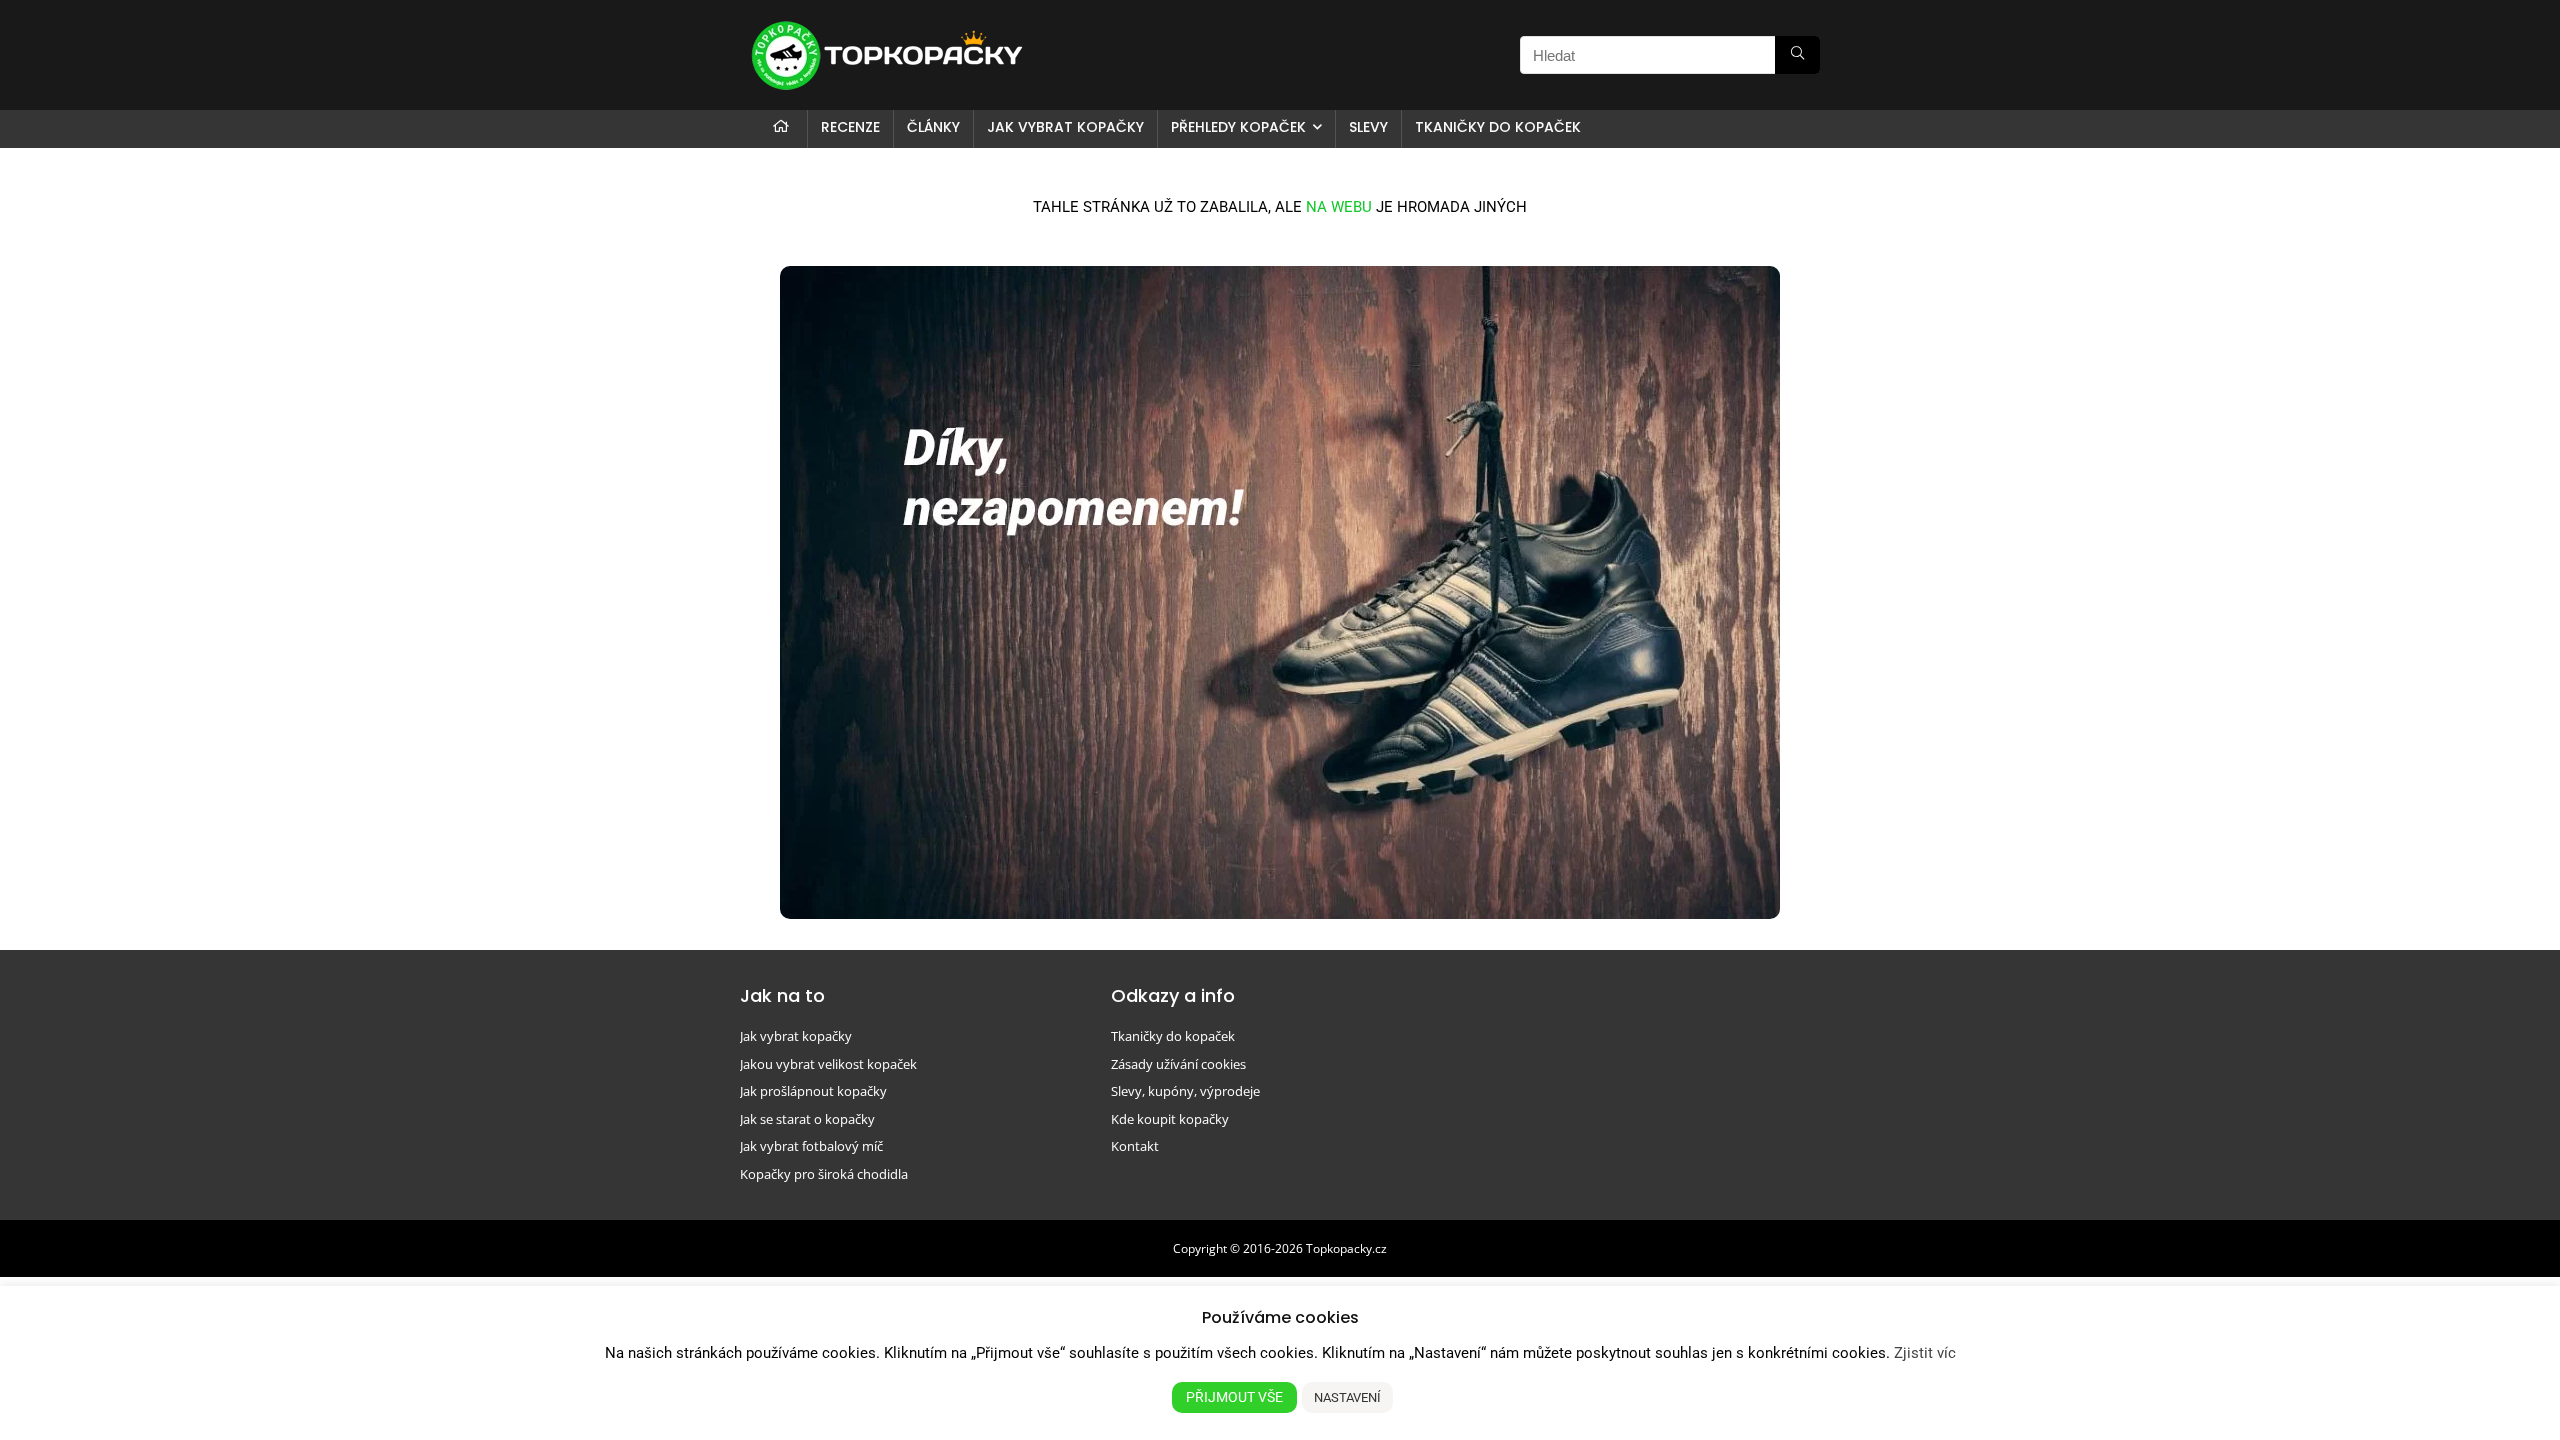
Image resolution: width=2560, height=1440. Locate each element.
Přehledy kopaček (1238, 127)
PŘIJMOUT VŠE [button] (1234, 1397)
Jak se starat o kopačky (807, 1119)
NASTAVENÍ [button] (1347, 1397)
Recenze (850, 127)
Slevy (1368, 127)
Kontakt (1135, 1146)
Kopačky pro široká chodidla (824, 1174)
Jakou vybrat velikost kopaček (828, 1064)
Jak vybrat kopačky (1065, 127)
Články (933, 127)
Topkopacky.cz (1346, 1248)
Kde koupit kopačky (1170, 1119)
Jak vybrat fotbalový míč (811, 1146)
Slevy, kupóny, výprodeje (1185, 1091)
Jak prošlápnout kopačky (813, 1091)
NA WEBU (1339, 207)
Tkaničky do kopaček (1498, 127)
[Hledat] (1797, 55)
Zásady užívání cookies (1178, 1064)
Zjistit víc (1925, 1353)
